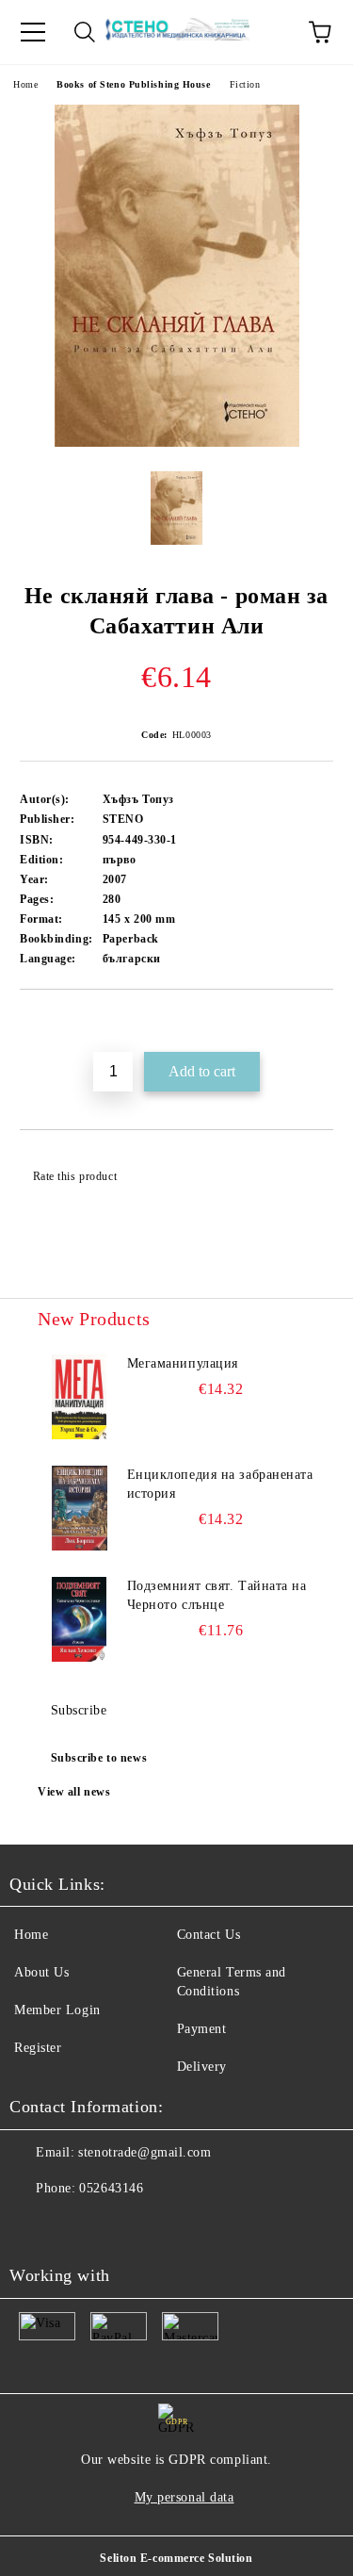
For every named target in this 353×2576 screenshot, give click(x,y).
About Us (41, 1972)
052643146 (111, 2188)
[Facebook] (34, 2226)
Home (25, 84)
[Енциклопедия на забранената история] (80, 1508)
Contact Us (209, 1935)
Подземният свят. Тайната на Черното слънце (217, 1595)
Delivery (202, 2067)
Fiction (245, 84)
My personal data (185, 2497)
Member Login (57, 2010)
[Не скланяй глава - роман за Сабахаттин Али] (177, 443)
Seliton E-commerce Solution (176, 2558)
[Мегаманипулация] (80, 1397)
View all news (74, 1792)
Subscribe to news (99, 1758)
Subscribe (79, 1710)
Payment (202, 2029)
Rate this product (75, 1176)
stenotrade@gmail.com (144, 2152)
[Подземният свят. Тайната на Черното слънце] (80, 1619)
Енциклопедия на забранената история (220, 1484)
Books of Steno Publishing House (133, 84)
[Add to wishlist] (320, 1022)
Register (38, 2048)
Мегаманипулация (183, 1363)
